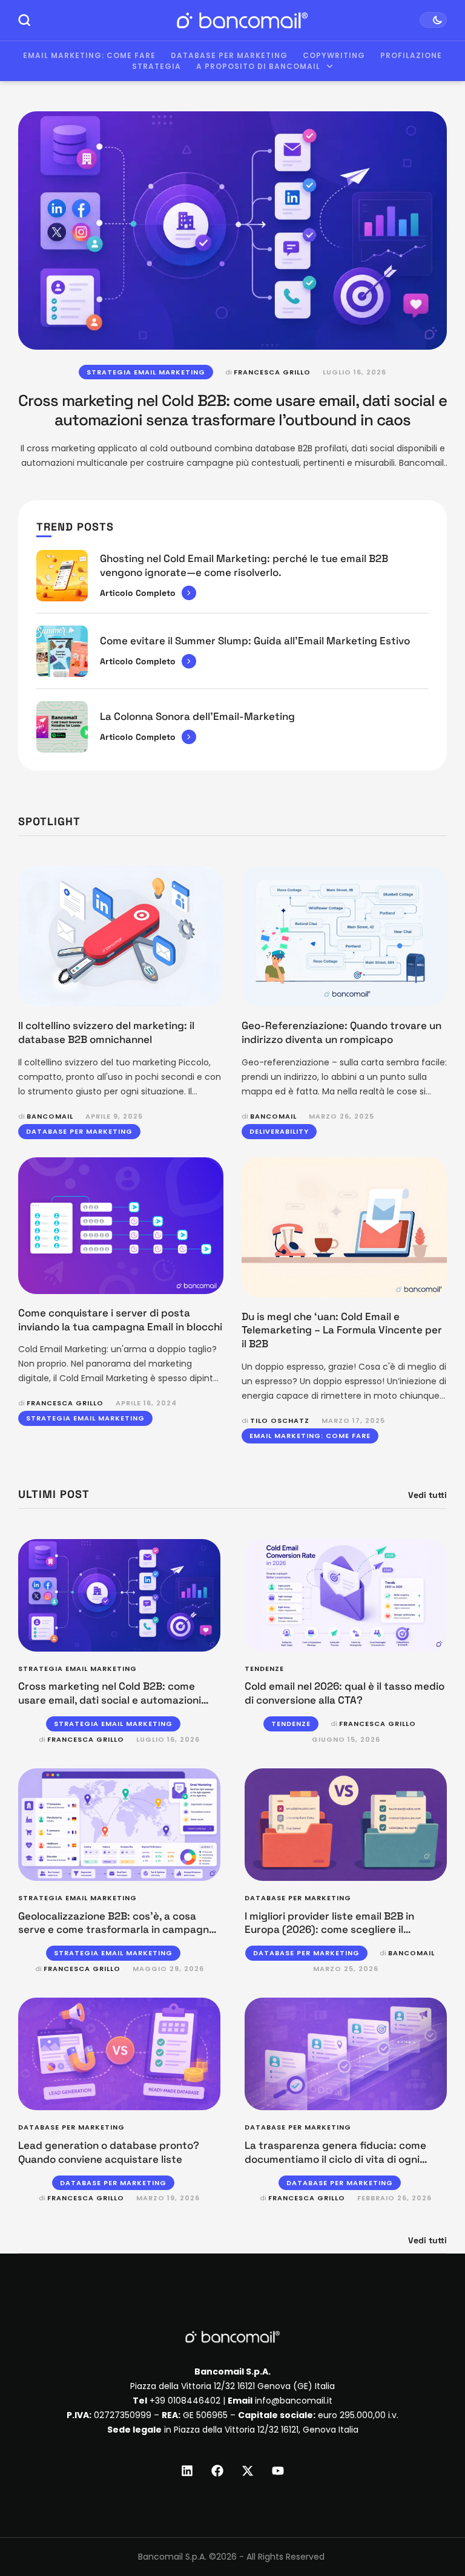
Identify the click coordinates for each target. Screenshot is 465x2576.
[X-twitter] (248, 2471)
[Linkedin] (187, 2471)
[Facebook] (217, 2471)
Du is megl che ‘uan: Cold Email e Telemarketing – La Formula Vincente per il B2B (342, 1330)
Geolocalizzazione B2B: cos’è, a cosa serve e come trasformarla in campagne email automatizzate (117, 1930)
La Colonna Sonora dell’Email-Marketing (197, 716)
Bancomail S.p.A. (172, 2557)
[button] (433, 2526)
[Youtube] (278, 2471)
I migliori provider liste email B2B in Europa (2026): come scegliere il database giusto (329, 1930)
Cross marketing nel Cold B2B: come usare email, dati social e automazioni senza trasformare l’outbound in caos (232, 410)
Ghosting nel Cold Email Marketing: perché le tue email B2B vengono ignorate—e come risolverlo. (244, 565)
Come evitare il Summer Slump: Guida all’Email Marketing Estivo (255, 641)
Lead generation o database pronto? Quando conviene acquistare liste (109, 2152)
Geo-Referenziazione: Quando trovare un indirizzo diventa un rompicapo (341, 1032)
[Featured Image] (232, 230)
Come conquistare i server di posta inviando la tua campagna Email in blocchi (120, 1320)
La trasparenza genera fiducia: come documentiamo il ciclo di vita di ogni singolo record (335, 2159)
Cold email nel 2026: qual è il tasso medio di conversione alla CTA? (345, 1693)
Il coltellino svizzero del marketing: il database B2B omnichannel (106, 1032)
